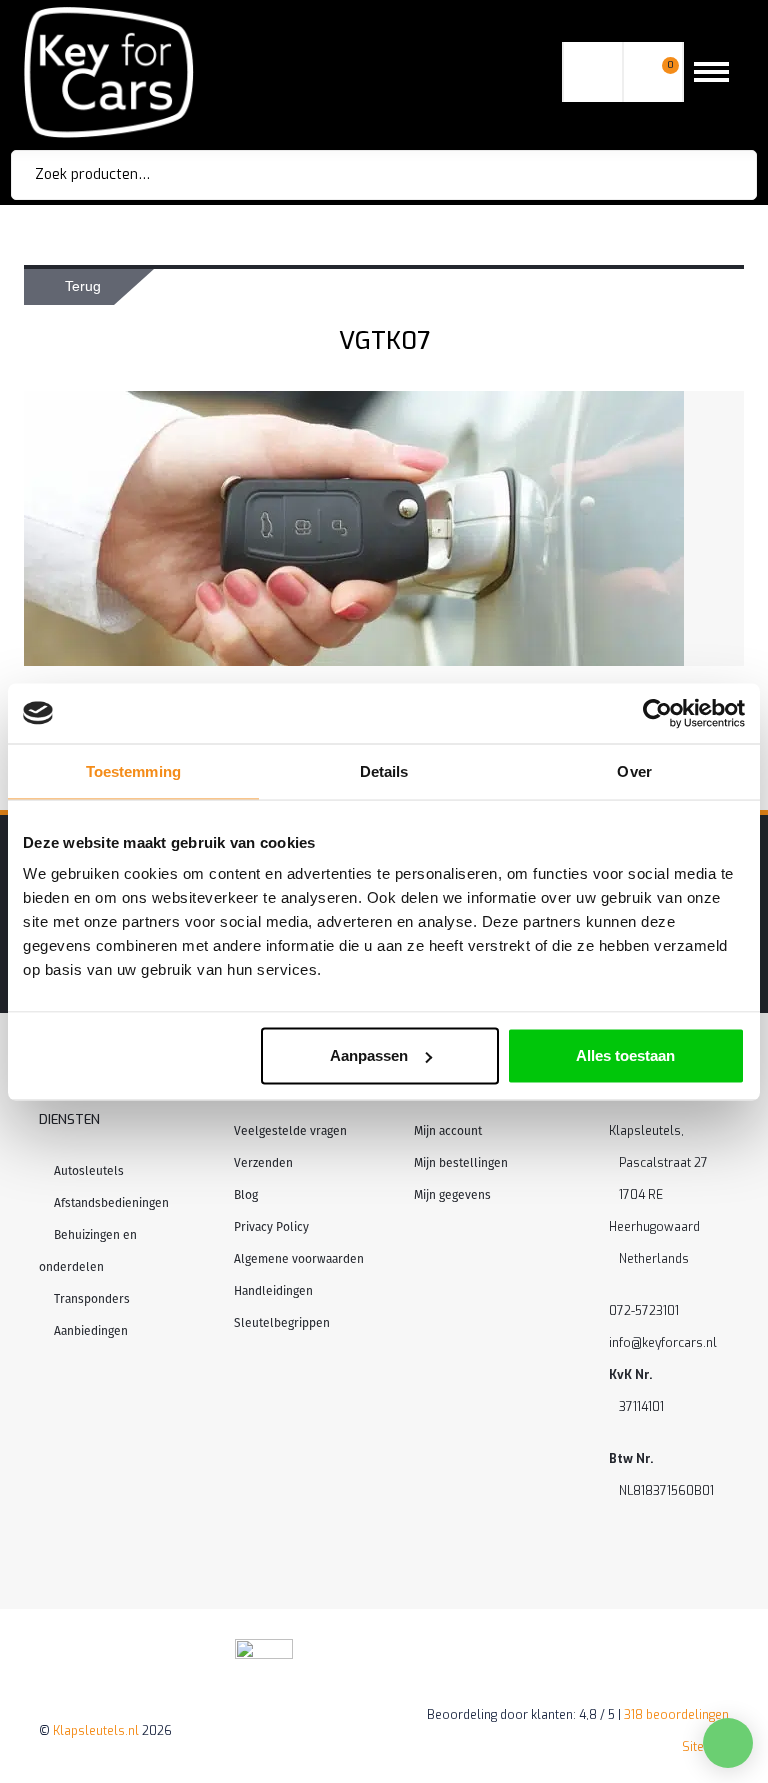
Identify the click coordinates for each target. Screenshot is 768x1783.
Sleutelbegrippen (282, 1323)
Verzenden (263, 1163)
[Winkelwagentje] (653, 72)
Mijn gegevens (452, 1195)
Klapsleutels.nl (96, 1731)
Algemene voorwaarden (299, 1259)
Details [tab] (384, 770)
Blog (246, 1195)
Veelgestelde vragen (290, 1131)
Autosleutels (89, 1171)
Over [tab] (634, 770)
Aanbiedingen (91, 1331)
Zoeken (714, 175)
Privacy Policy (271, 1227)
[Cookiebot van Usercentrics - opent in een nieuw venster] (657, 713)
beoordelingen (676, 1715)
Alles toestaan (625, 1055)
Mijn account (448, 1131)
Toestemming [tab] (133, 770)
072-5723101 (644, 1311)
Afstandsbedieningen (111, 1203)
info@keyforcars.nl (663, 1343)
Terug (83, 286)
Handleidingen (273, 1291)
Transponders (92, 1299)
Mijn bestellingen (461, 1163)
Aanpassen (369, 1055)
